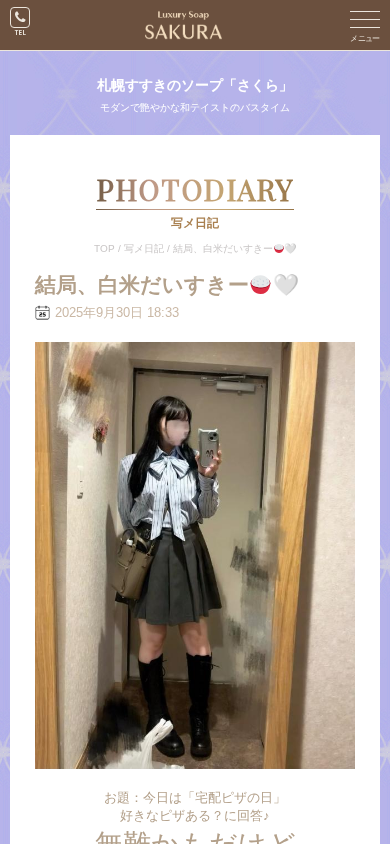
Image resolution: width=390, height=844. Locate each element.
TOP (104, 248)
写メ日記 (144, 248)
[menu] (365, 25)
